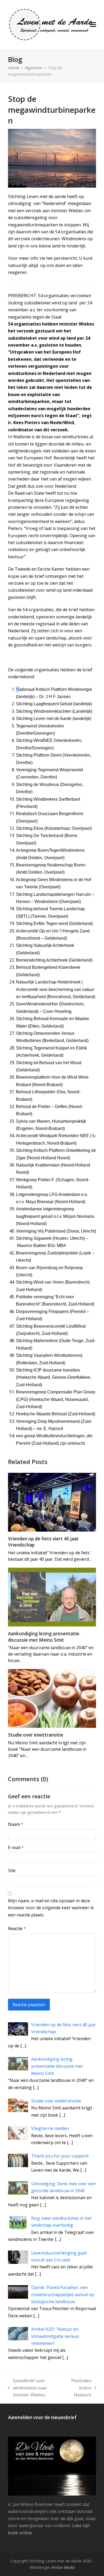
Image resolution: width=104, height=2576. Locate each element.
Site (12, 1870)
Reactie (17, 1928)
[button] (93, 25)
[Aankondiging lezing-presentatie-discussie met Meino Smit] (52, 1597)
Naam (16, 1824)
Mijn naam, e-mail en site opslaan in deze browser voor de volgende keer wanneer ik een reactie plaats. (51, 1908)
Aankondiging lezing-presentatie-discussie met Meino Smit (44, 1637)
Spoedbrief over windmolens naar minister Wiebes (28, 2388)
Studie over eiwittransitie (36, 1735)
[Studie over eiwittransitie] (52, 1698)
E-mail (16, 1847)
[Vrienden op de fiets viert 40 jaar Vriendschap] (52, 1502)
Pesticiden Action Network (79, 2388)
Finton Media (63, 2567)
